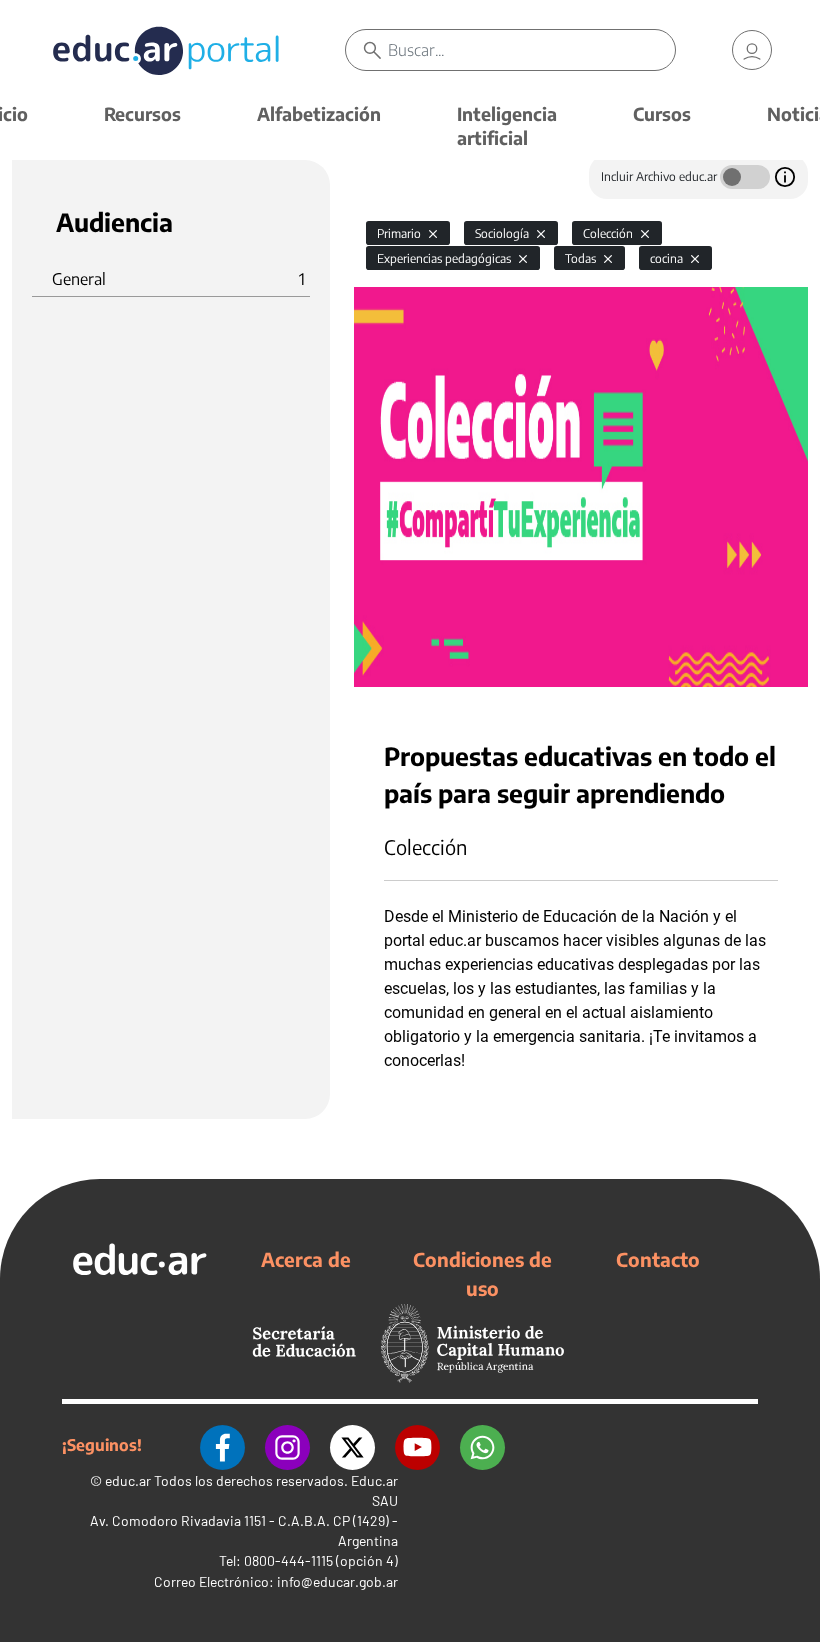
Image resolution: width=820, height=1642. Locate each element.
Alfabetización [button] (319, 113)
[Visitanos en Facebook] (222, 1445)
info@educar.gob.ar (337, 1581)
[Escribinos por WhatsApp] (482, 1445)
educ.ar (128, 1480)
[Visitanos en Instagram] (287, 1445)
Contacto (658, 1259)
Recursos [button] (142, 113)
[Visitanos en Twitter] (352, 1445)
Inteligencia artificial (507, 125)
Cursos (662, 113)
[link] (752, 50)
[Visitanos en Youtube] (417, 1445)
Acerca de (306, 1259)
